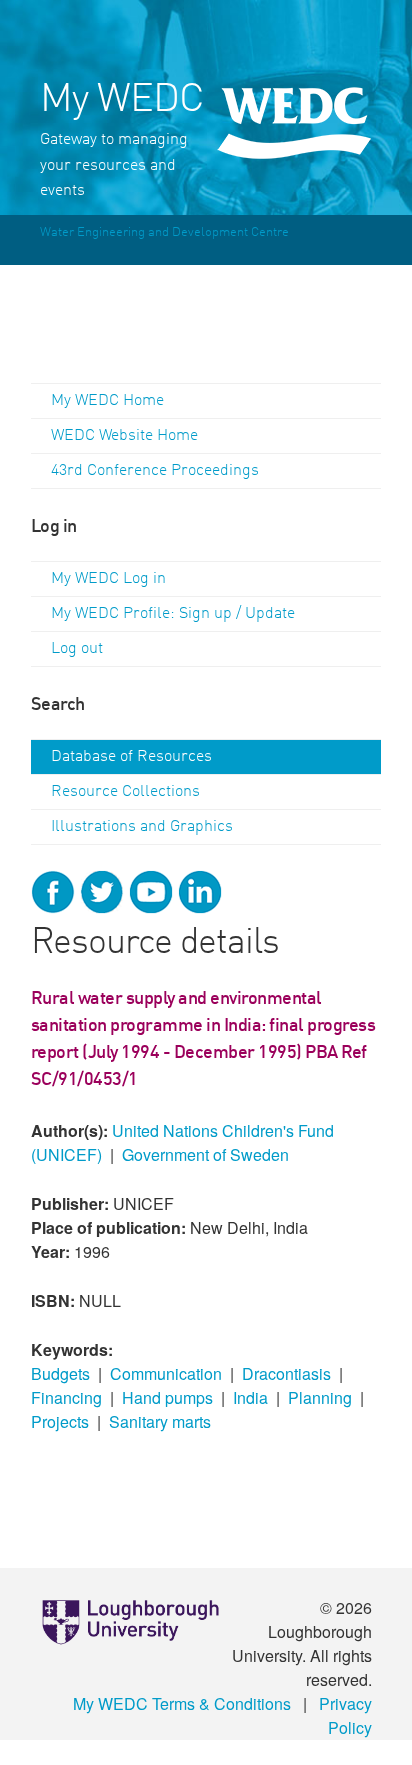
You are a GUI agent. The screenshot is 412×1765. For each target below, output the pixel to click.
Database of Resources (131, 757)
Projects (60, 1421)
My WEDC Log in (108, 579)
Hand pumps (167, 1397)
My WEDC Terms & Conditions (182, 1703)
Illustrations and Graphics (142, 827)
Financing (66, 1397)
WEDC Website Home (124, 436)
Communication (166, 1373)
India (250, 1397)
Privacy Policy (345, 1715)
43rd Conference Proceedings (155, 471)
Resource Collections (125, 792)
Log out (77, 649)
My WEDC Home (107, 401)
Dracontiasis (286, 1373)
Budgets (60, 1373)
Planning (320, 1397)
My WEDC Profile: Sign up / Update (173, 614)
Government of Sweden (205, 1154)
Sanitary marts (160, 1421)
